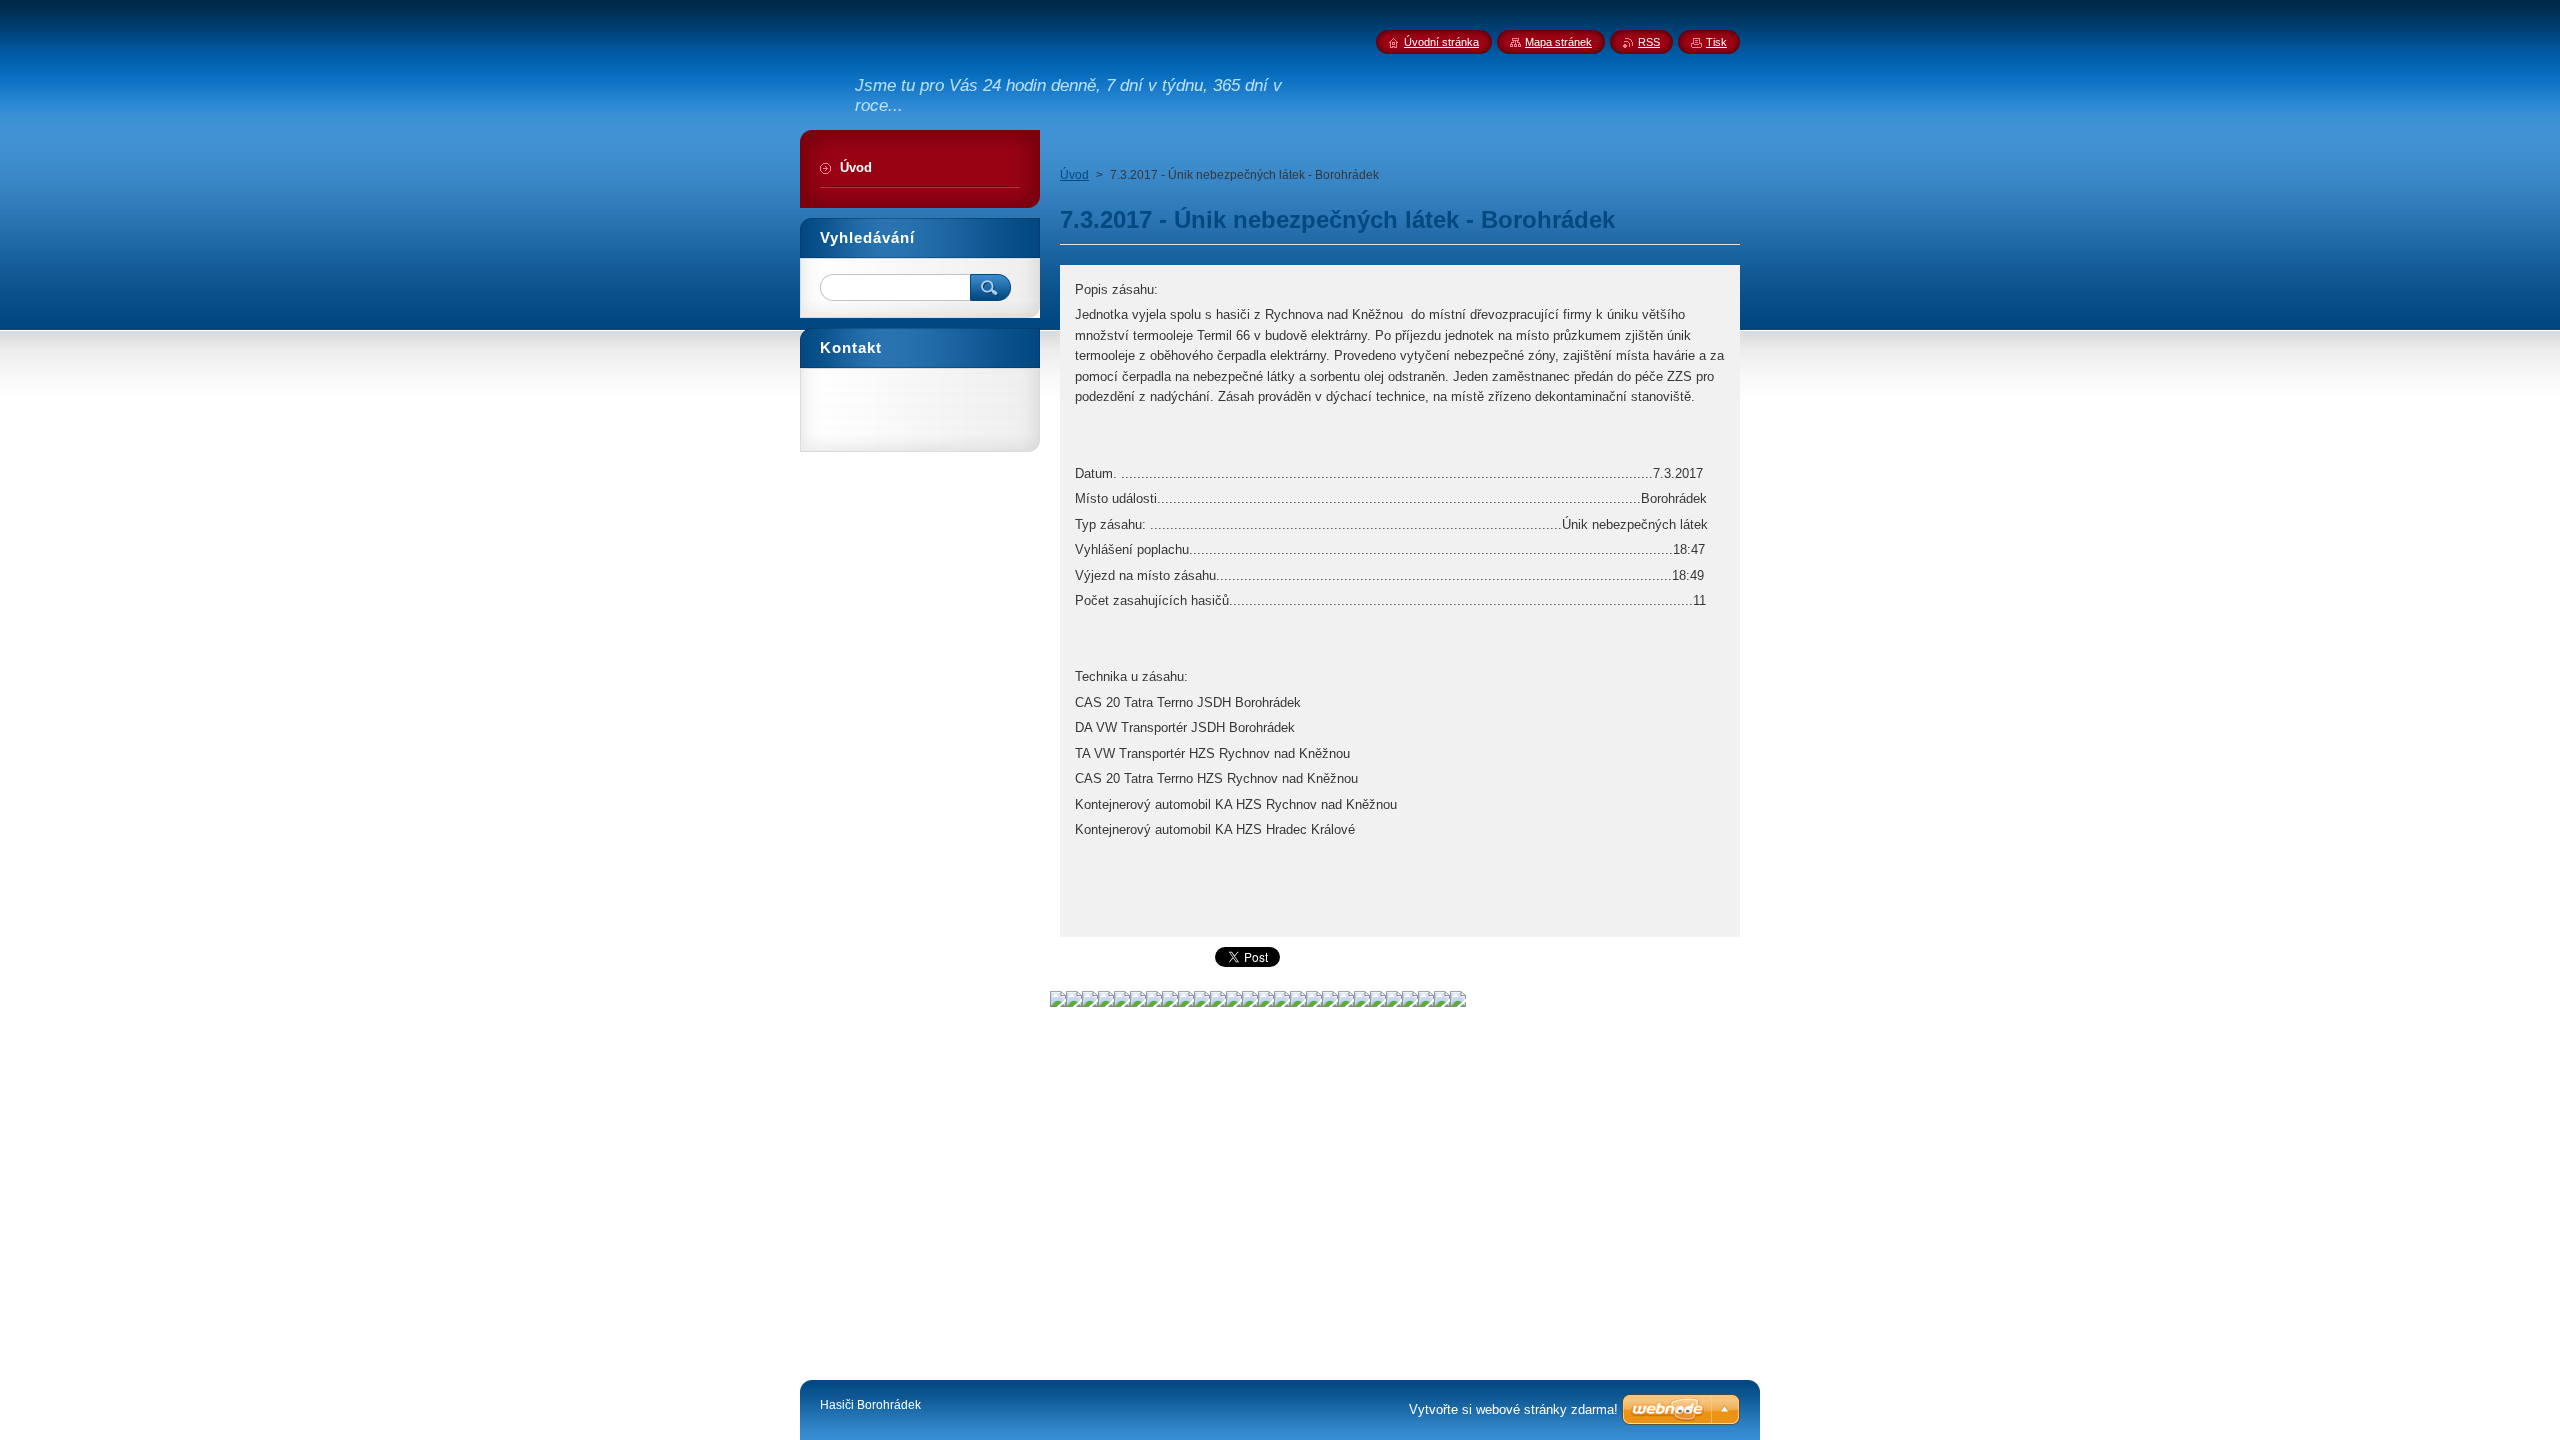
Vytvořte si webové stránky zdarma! (1513, 1409)
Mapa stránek (1558, 42)
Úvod (1074, 175)
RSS (1649, 42)
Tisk (1716, 42)
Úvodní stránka (1441, 42)
